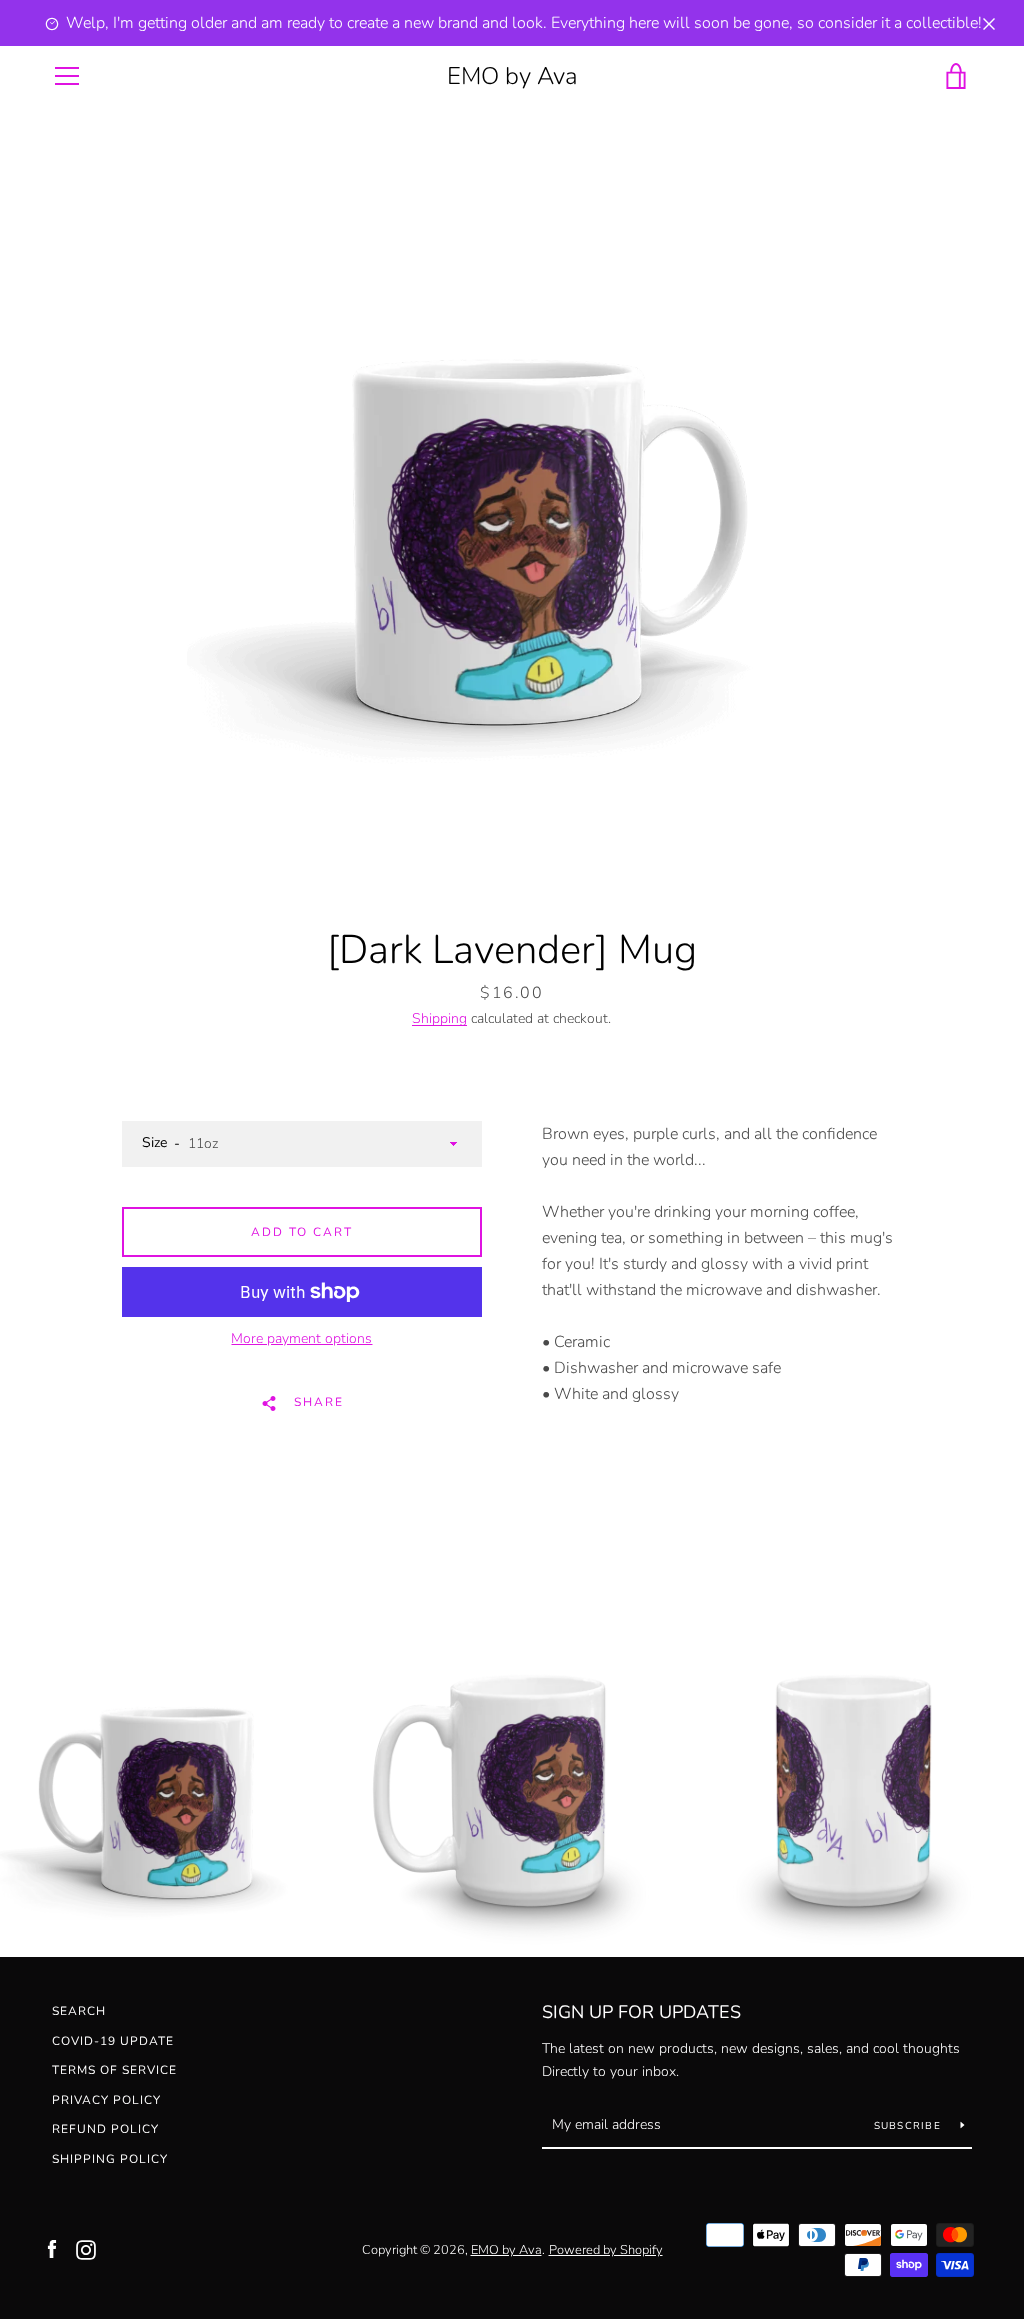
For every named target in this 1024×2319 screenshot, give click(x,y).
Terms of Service (114, 2070)
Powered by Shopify (606, 2250)
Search (79, 2011)
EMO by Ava (512, 76)
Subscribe (910, 2126)
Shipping (439, 1018)
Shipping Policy (110, 2159)
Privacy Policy (106, 2100)
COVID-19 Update (113, 2041)
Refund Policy (105, 2129)
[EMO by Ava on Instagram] (86, 2249)
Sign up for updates (641, 2012)
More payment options (301, 1338)
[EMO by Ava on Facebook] (52, 2249)
